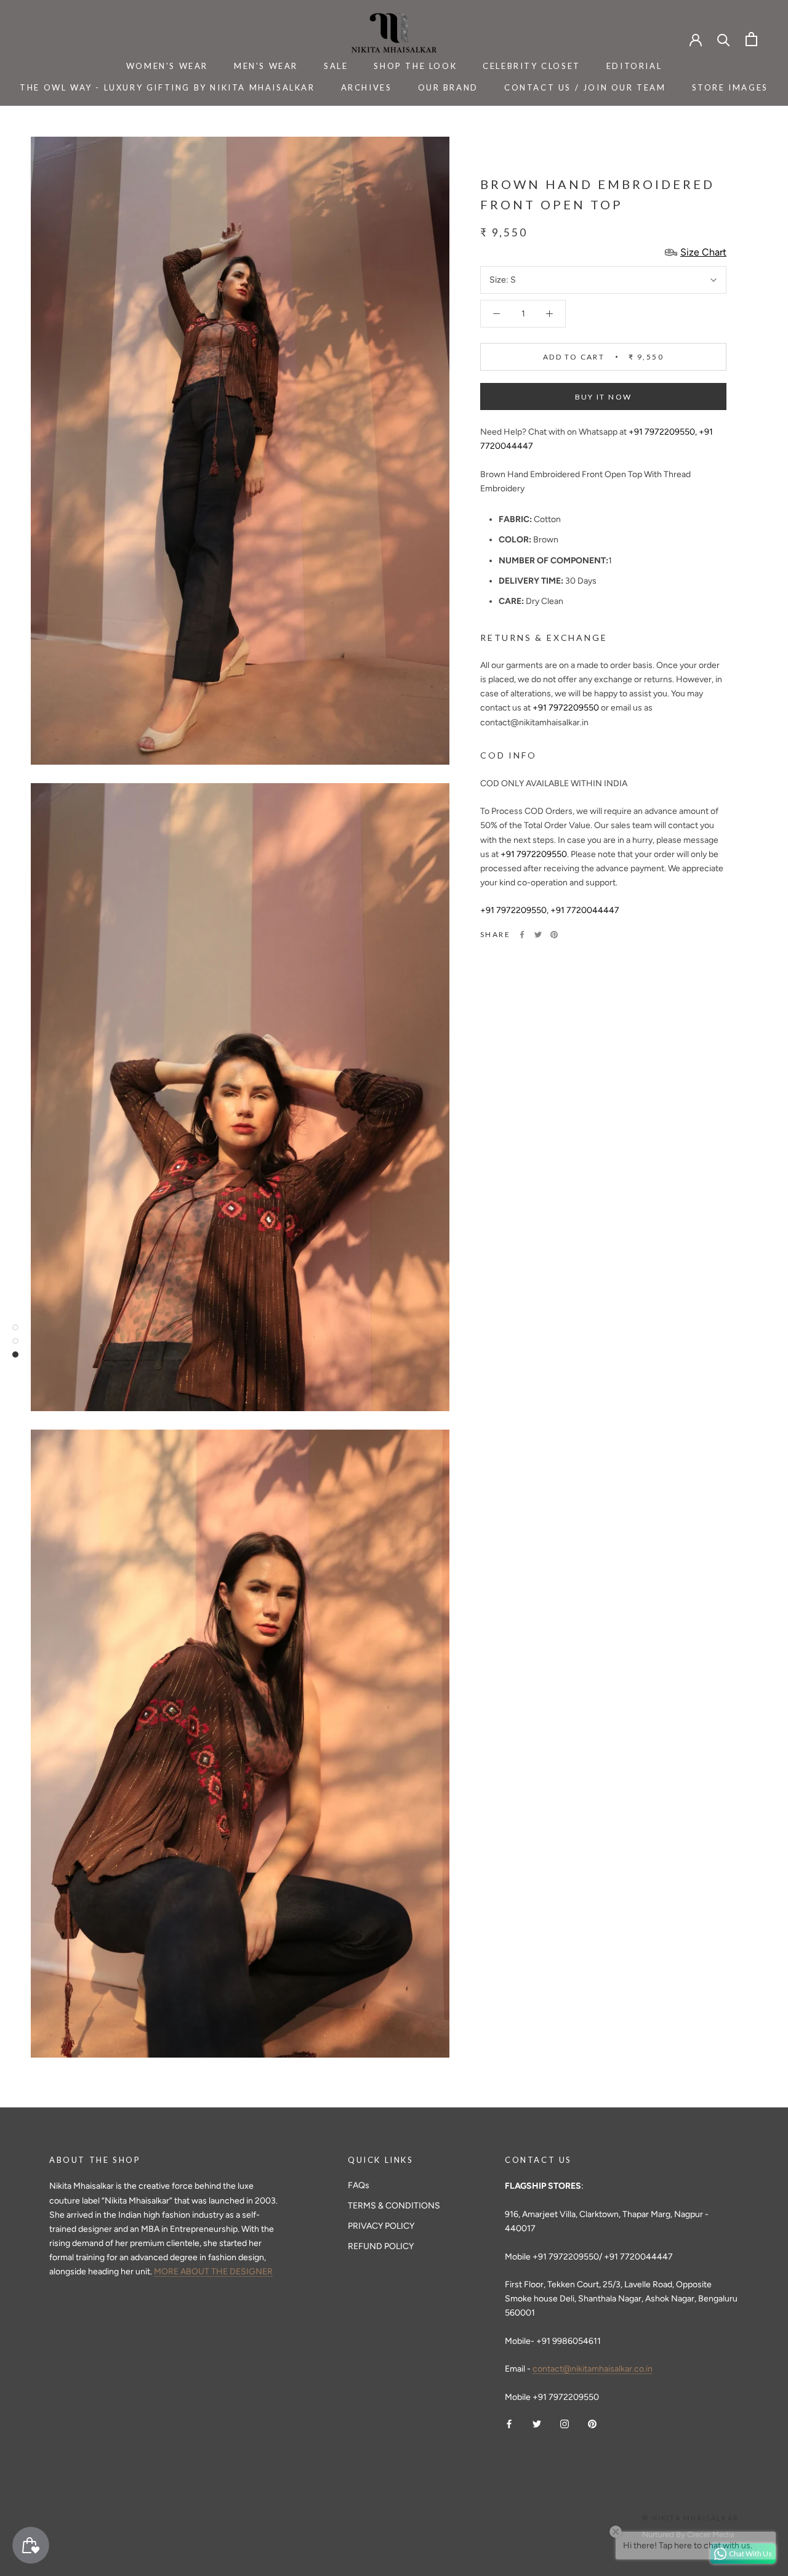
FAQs (359, 2185)
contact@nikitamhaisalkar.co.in (593, 2369)
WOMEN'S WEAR (167, 66)
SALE (336, 66)
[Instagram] (565, 2424)
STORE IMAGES (730, 87)
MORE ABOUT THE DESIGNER (213, 2272)
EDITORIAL (634, 66)
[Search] (724, 39)
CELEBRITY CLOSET (532, 66)
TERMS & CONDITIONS (394, 2206)
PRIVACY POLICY (381, 2226)
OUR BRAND (448, 87)
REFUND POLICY (381, 2246)
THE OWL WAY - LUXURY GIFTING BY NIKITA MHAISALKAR (167, 87)
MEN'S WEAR (266, 66)
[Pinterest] (554, 935)
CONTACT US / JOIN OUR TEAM (585, 87)
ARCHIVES (367, 87)
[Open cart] (751, 39)
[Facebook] (522, 935)
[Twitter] (538, 935)
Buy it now (604, 397)
